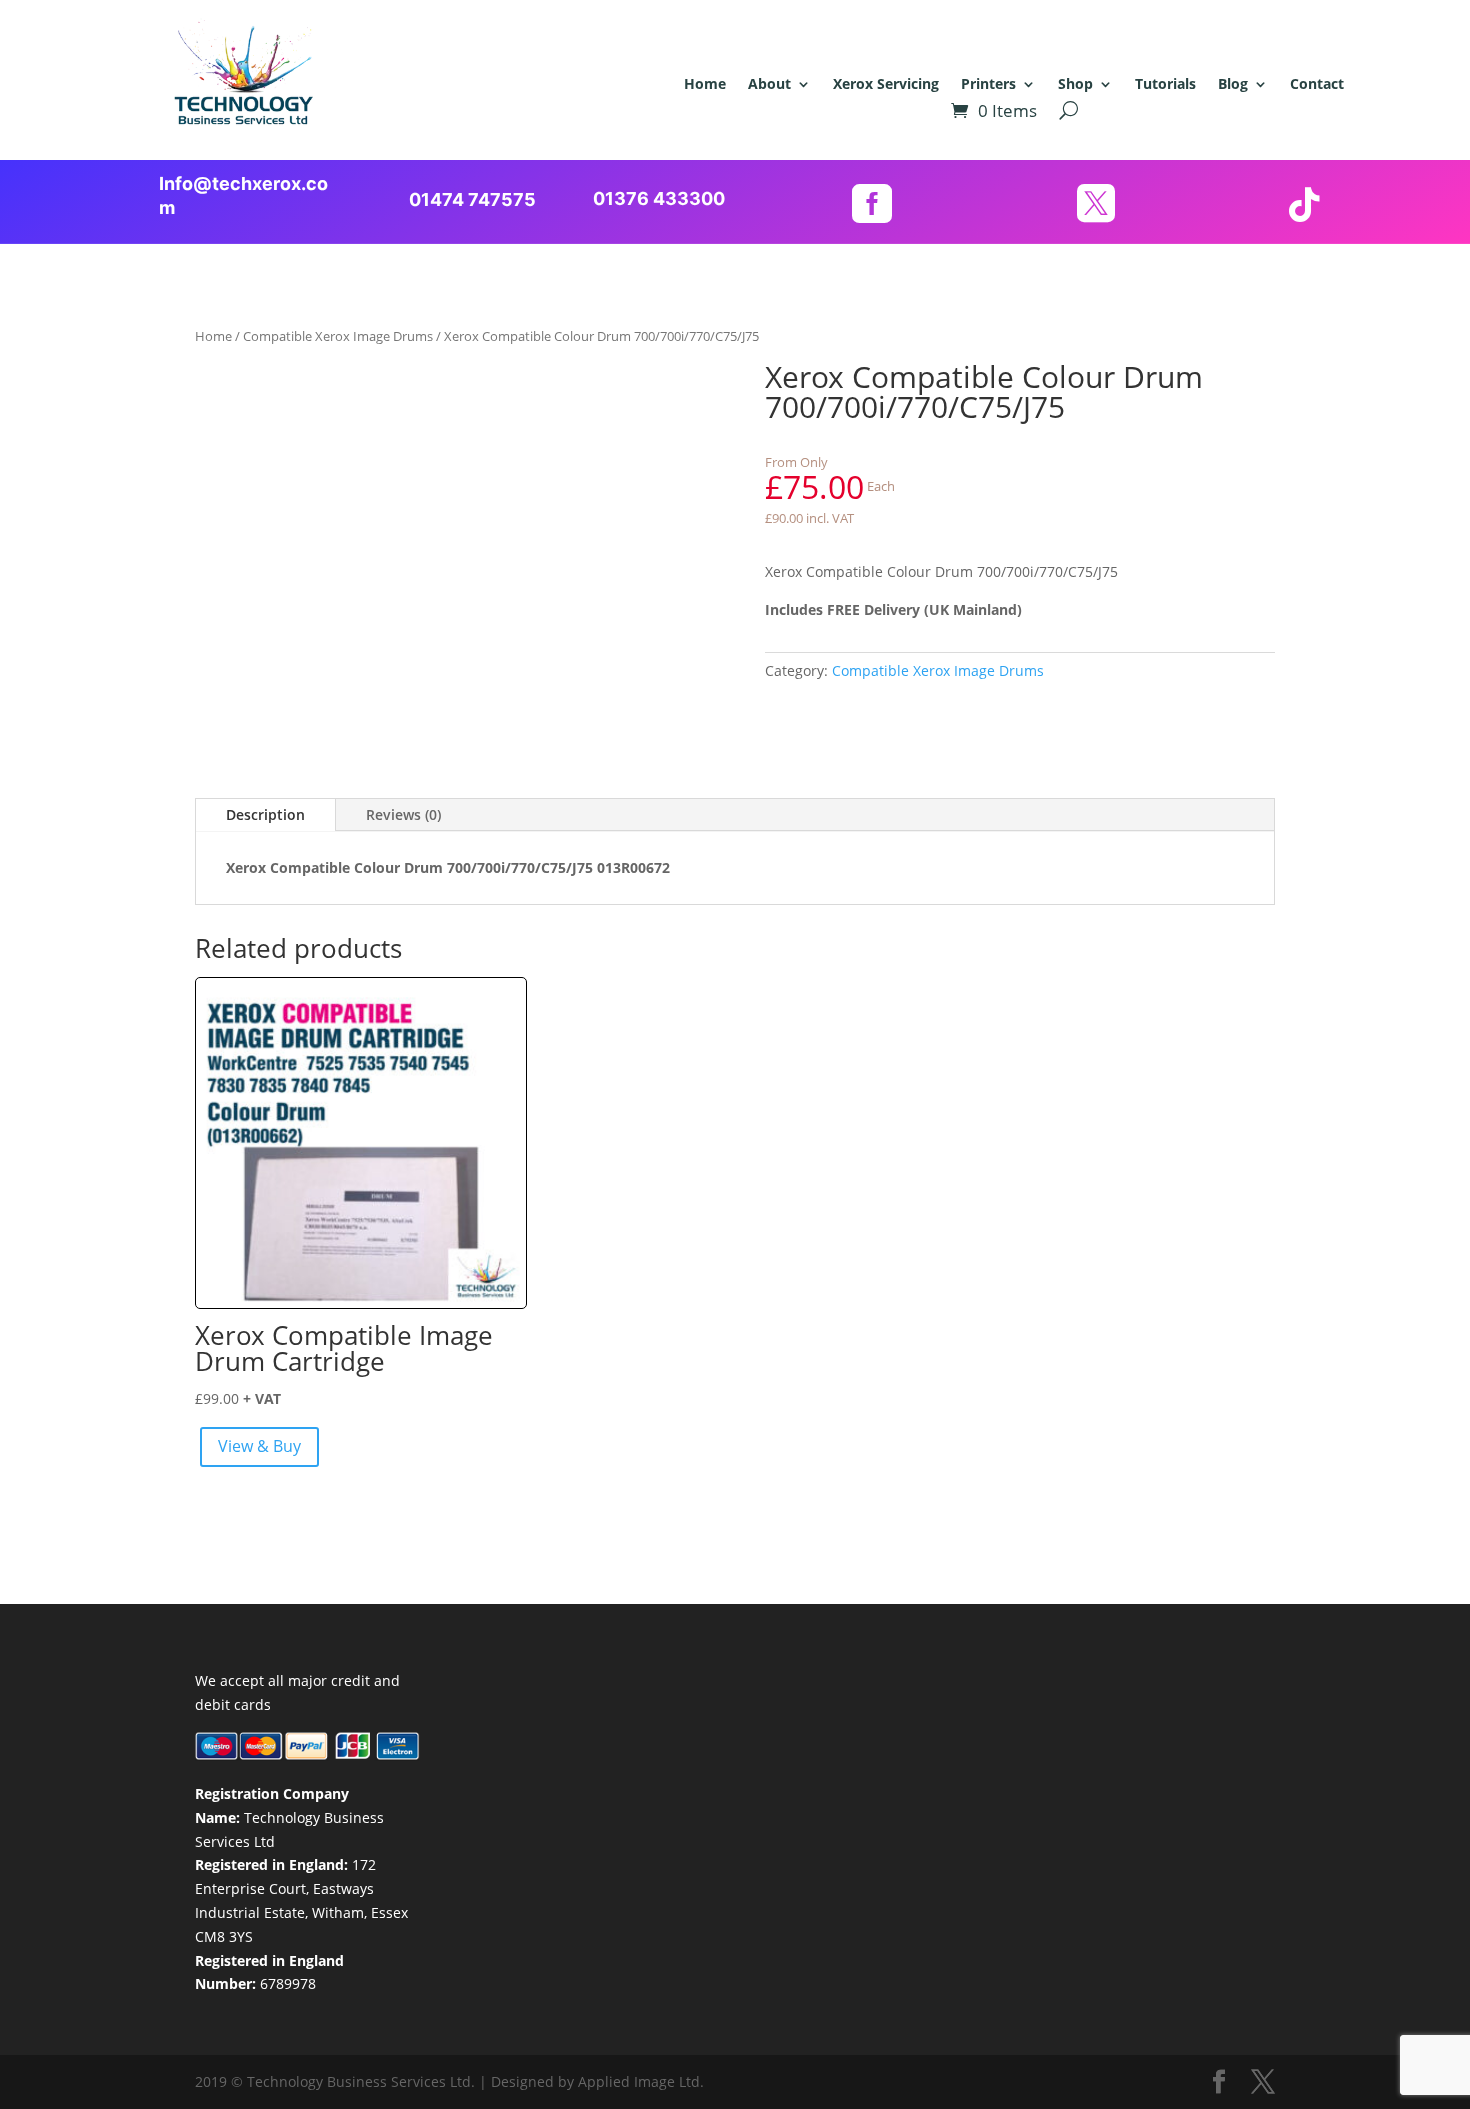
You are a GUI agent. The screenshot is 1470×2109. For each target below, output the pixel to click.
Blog (1233, 85)
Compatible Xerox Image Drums (338, 336)
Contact (1317, 85)
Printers (988, 85)
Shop (1075, 85)
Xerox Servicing (886, 85)
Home (705, 85)
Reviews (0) (403, 814)
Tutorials (1165, 85)
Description (265, 814)
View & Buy (259, 1446)
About (769, 85)
